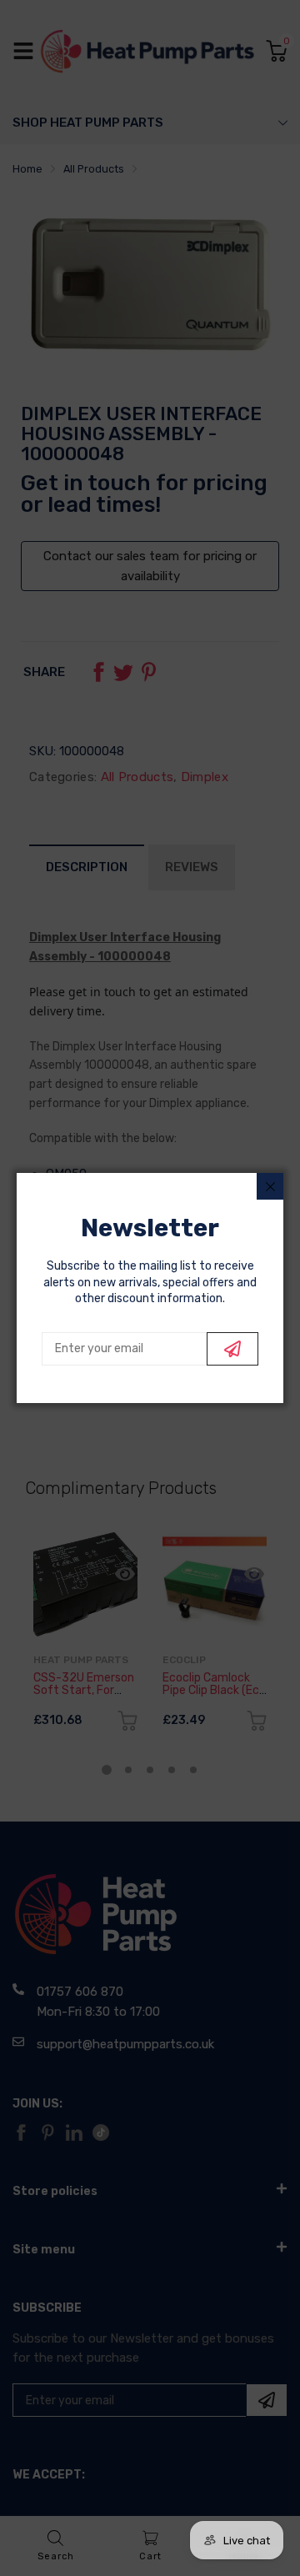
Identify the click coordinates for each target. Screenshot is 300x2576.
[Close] (270, 1186)
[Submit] (232, 1349)
